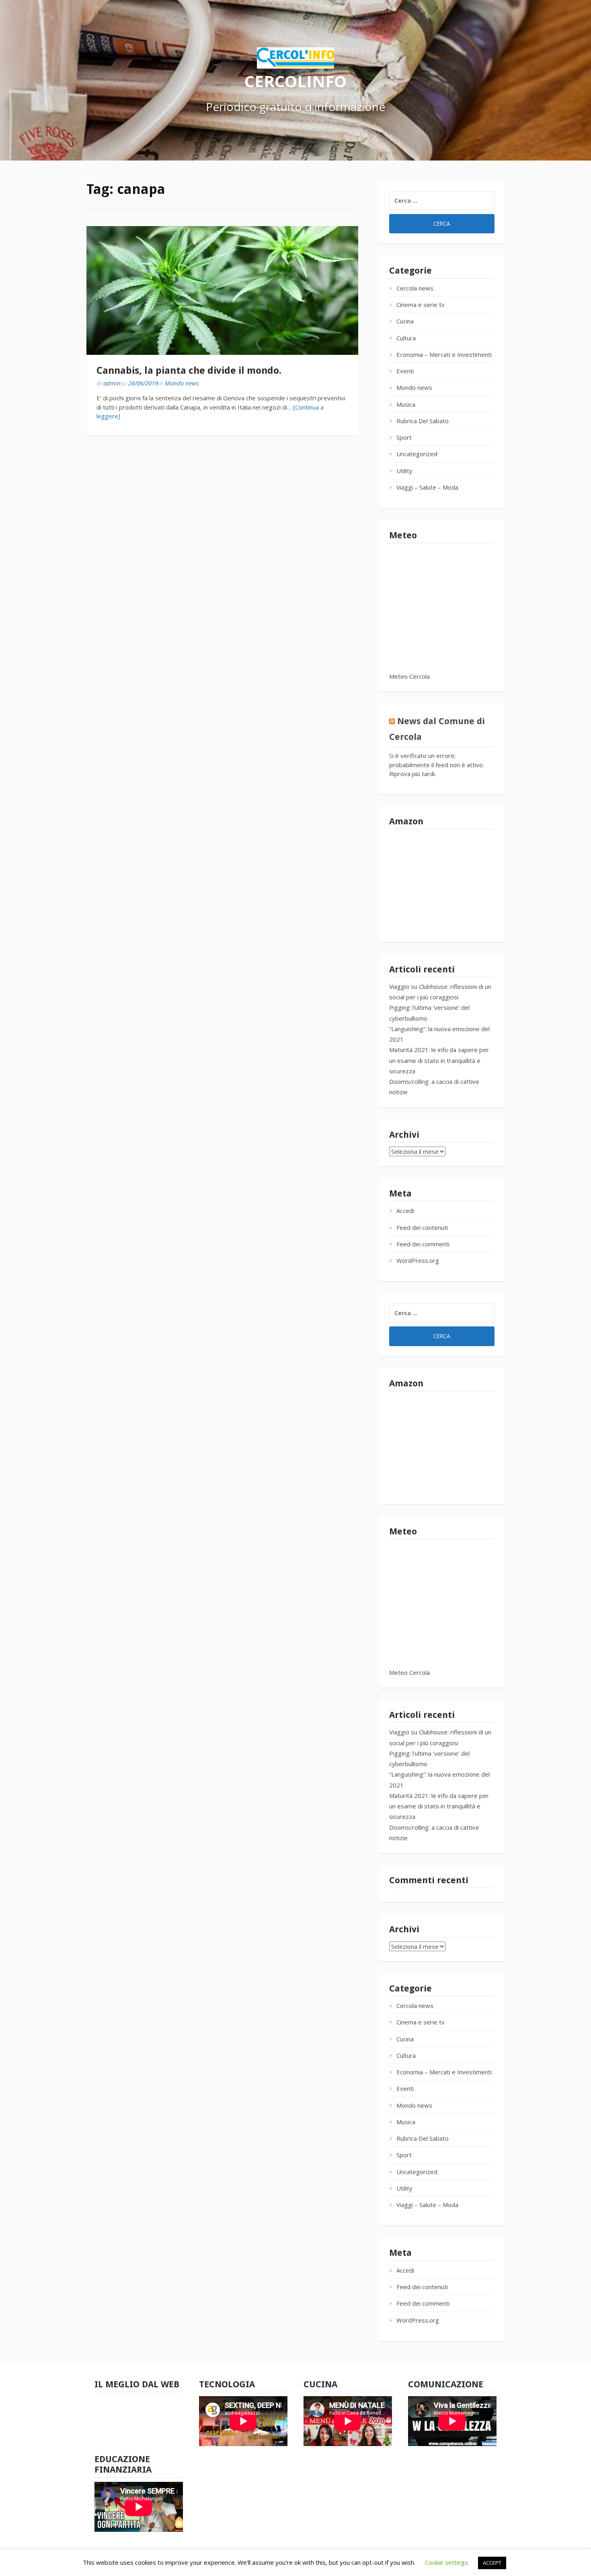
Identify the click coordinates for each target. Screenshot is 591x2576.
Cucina (405, 321)
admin (112, 383)
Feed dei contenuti (422, 1227)
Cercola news (415, 288)
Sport (404, 437)
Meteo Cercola (409, 676)
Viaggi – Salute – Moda (427, 487)
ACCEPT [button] (492, 2563)
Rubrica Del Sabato (423, 421)
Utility (404, 471)
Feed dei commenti (423, 1244)
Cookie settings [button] (446, 2562)
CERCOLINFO (295, 81)
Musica (406, 404)
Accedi (405, 1211)
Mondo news (182, 383)
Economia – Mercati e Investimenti (444, 354)
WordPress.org (418, 1260)
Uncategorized (417, 454)
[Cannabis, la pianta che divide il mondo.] (222, 290)
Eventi (405, 371)
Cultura (406, 338)
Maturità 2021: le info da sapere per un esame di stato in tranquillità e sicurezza (439, 1060)
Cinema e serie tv (421, 305)
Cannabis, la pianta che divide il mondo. (189, 371)
